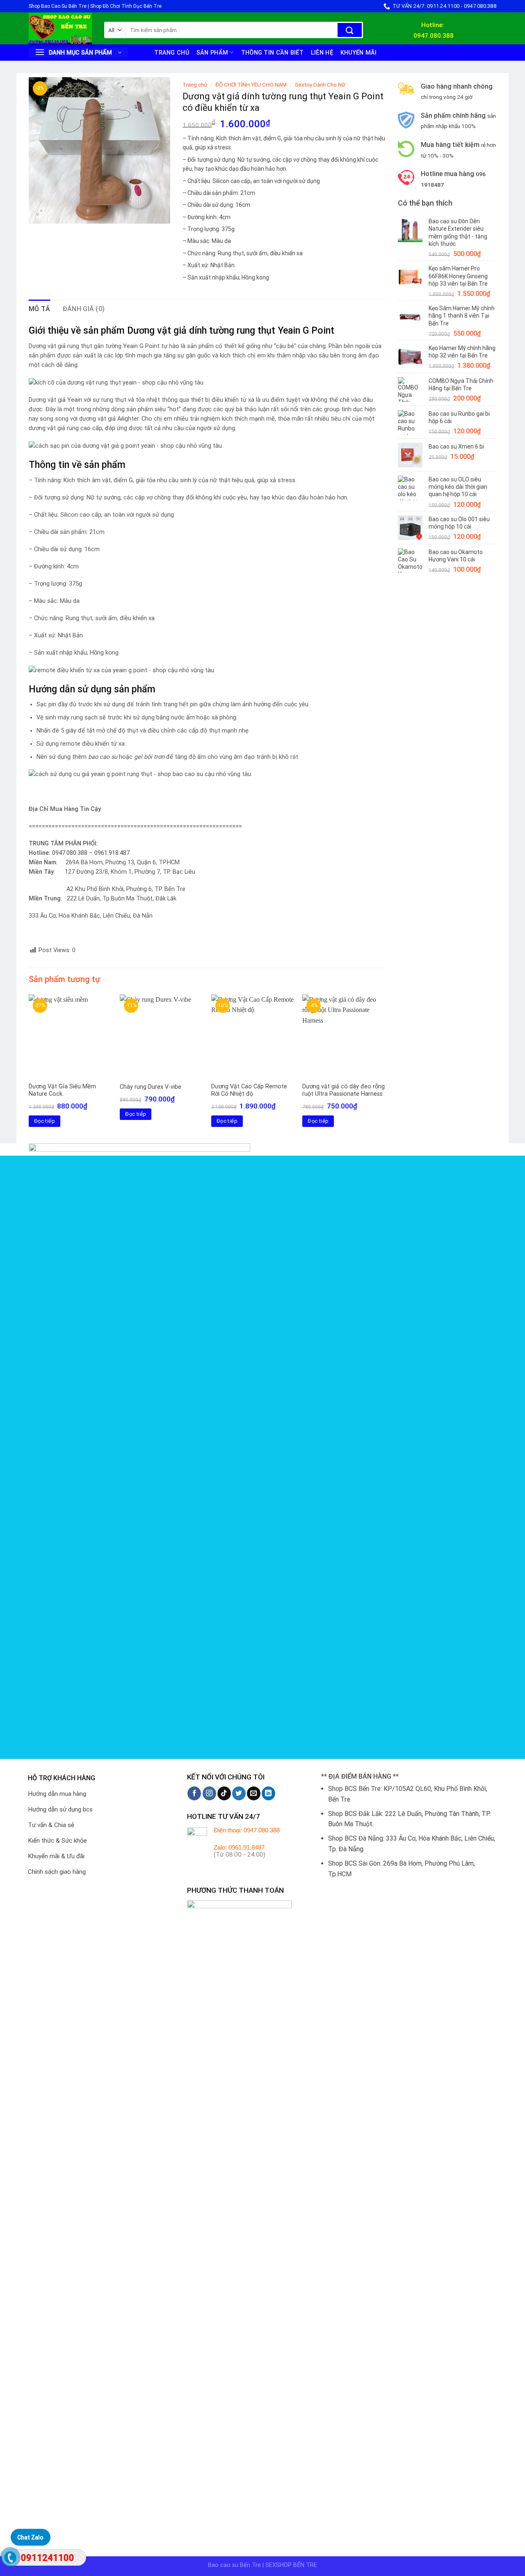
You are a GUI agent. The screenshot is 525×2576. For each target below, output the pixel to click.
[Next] (385, 1068)
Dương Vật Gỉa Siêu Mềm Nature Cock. (62, 1090)
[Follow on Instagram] (209, 1793)
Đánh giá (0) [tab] (84, 309)
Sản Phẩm (212, 53)
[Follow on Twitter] (239, 1793)
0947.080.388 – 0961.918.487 (91, 853)
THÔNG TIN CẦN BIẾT (272, 53)
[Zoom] (40, 214)
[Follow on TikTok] (224, 1793)
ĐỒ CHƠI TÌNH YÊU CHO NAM (251, 85)
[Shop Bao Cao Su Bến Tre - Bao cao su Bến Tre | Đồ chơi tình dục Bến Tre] (60, 29)
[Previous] (29, 1068)
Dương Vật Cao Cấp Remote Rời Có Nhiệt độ (249, 1090)
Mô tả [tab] (40, 309)
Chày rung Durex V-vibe (151, 1087)
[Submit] (350, 30)
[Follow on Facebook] (194, 1793)
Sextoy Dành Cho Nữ (320, 85)
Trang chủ (172, 53)
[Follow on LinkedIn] (268, 1793)
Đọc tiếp (45, 1121)
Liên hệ (322, 53)
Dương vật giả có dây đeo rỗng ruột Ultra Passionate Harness (344, 1090)
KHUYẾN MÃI (359, 53)
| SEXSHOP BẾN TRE (290, 2565)
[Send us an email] (254, 1793)
